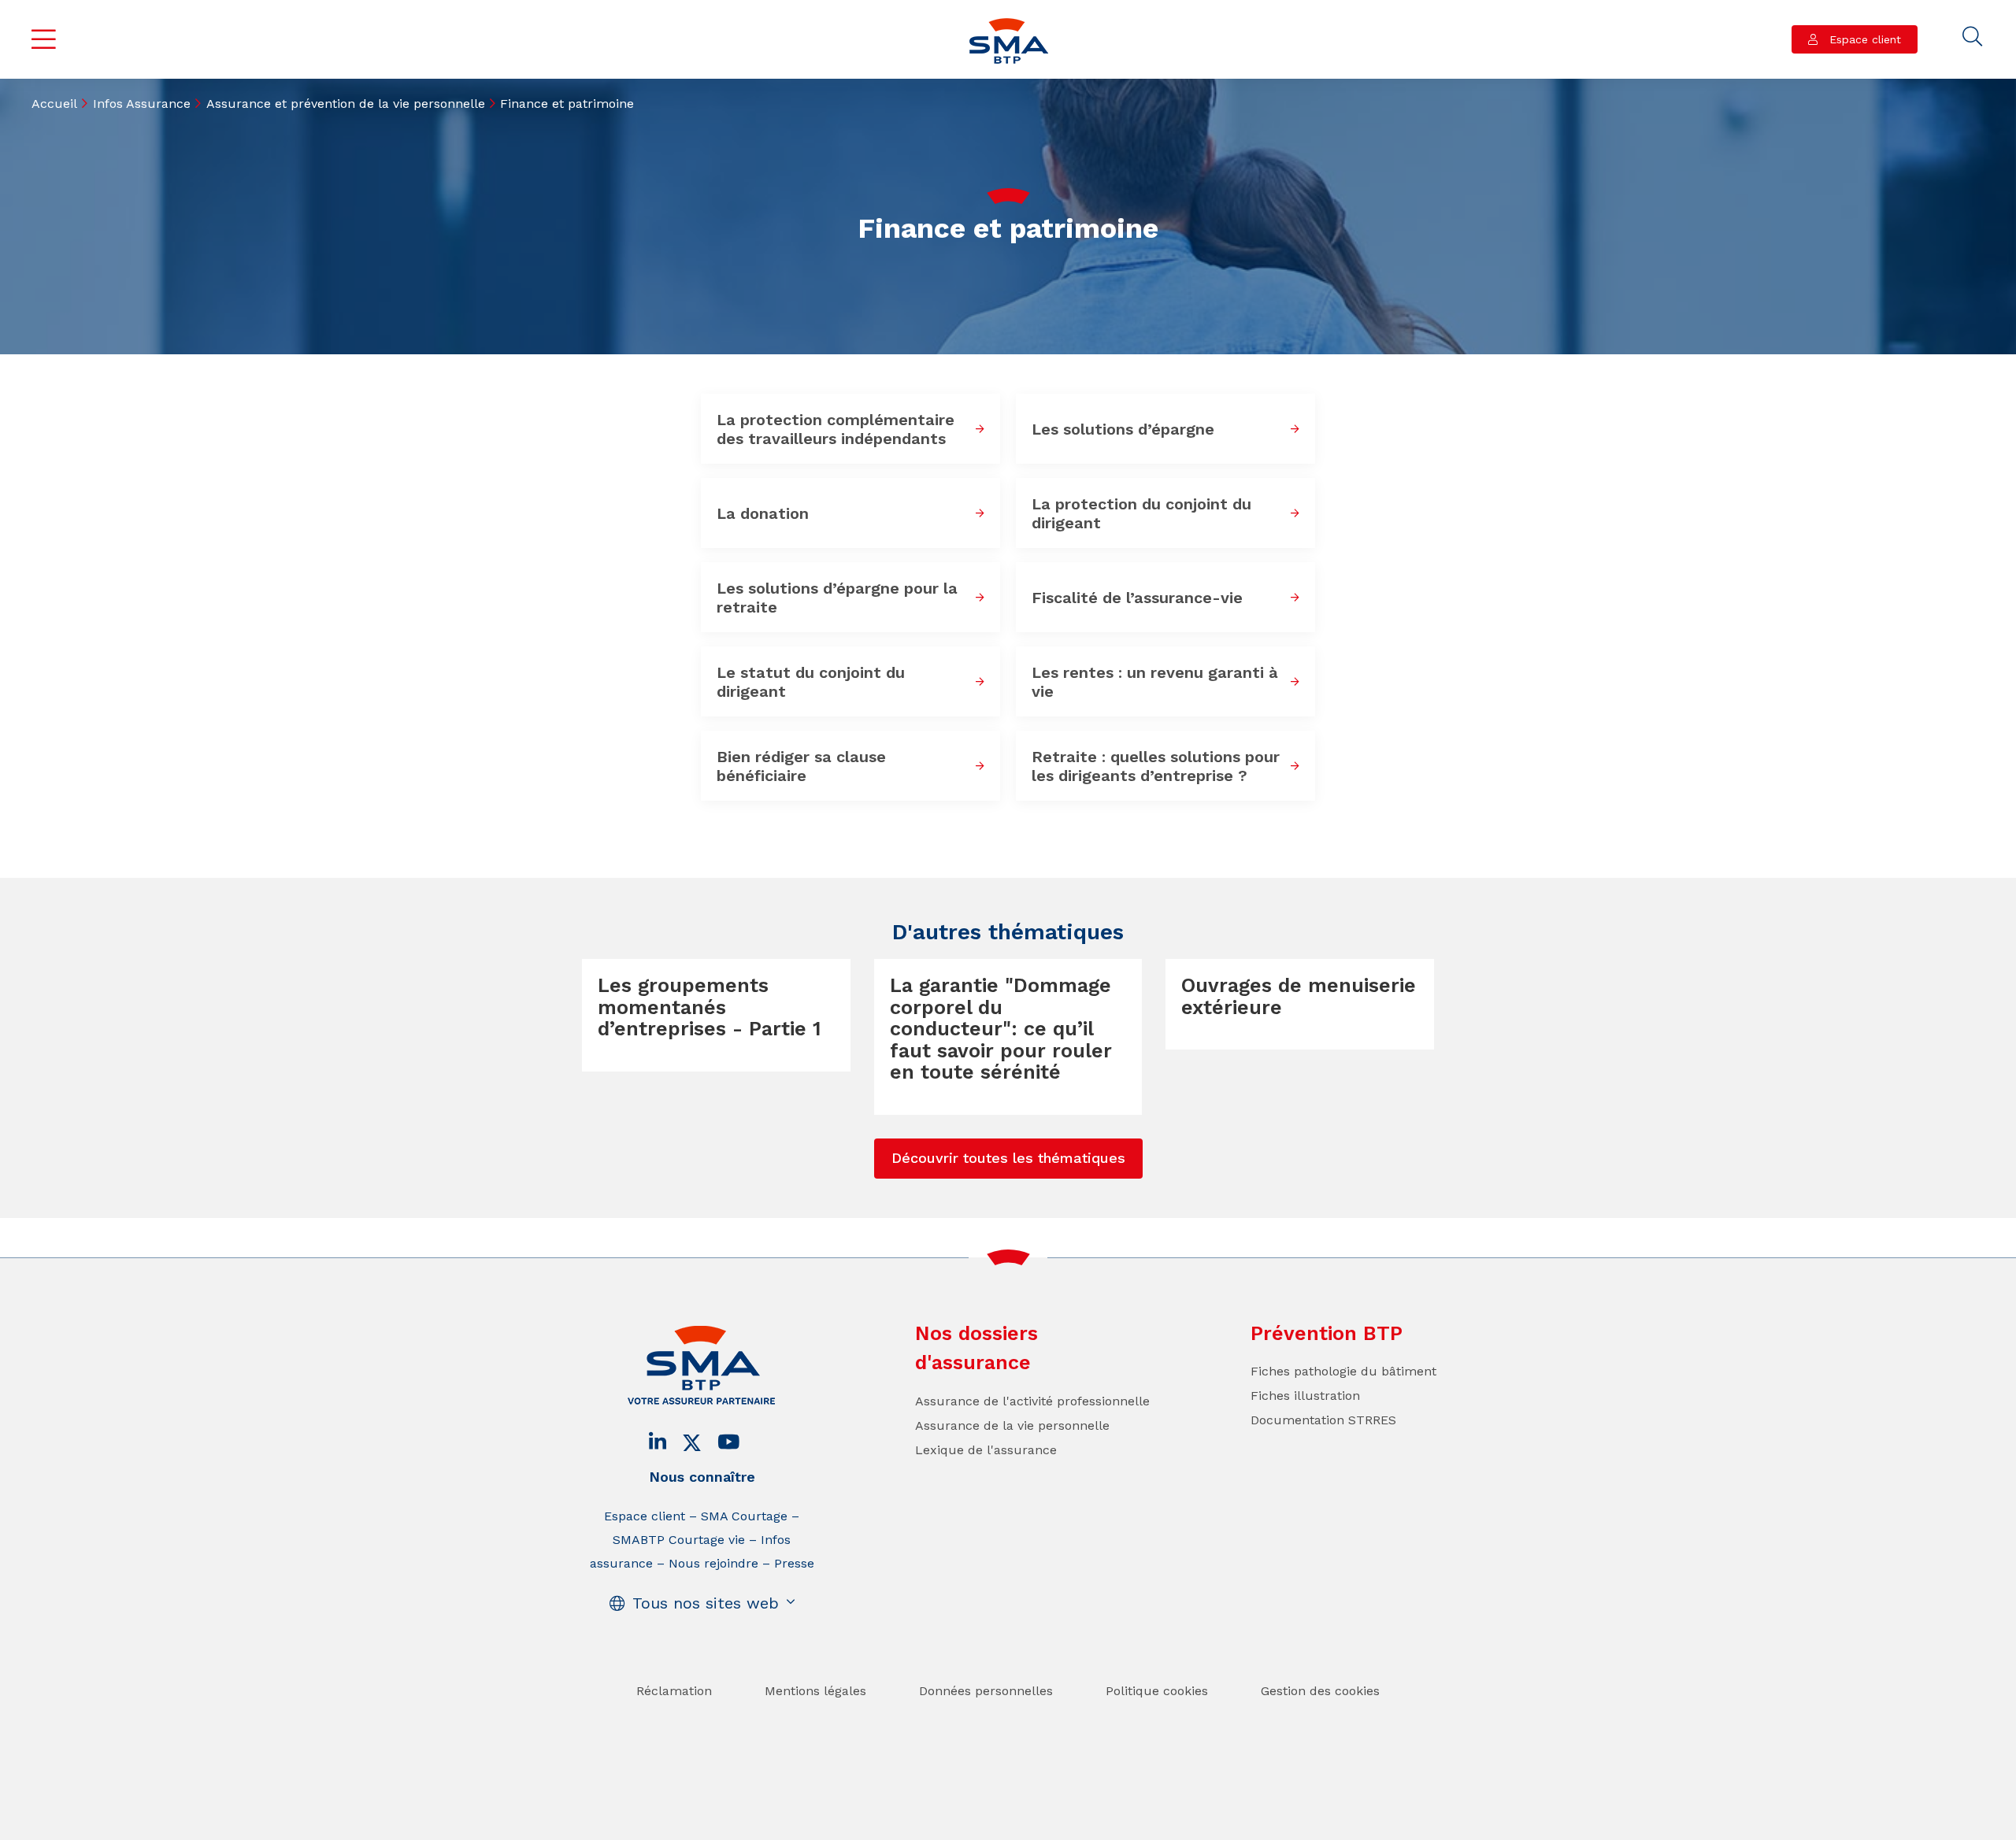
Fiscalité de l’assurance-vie (1137, 598)
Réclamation (674, 1691)
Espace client (1863, 39)
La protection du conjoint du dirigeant (1141, 513)
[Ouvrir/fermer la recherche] (1973, 37)
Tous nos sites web (706, 1603)
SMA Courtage (744, 1516)
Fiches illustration (1305, 1396)
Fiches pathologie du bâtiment (1343, 1371)
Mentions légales (815, 1691)
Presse (794, 1563)
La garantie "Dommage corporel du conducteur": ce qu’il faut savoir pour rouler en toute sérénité (1001, 1029)
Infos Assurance (142, 104)
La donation (763, 513)
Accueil (54, 104)
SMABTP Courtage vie (679, 1540)
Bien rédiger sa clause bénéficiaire (801, 766)
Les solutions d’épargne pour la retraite (837, 598)
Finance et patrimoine (567, 104)
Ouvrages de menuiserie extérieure (1299, 996)
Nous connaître (702, 1477)
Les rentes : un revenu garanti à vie (1155, 682)
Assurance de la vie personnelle (1012, 1425)
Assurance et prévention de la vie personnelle (346, 104)
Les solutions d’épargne (1123, 429)
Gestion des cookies (1320, 1691)
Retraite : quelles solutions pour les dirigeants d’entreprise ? (1156, 766)
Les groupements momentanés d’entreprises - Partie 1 (710, 1007)
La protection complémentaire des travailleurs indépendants (836, 429)
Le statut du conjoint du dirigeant (811, 682)
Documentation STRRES (1323, 1420)
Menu (44, 39)
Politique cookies (1157, 1691)
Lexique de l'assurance (986, 1450)
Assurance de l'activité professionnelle (1032, 1401)
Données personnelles (986, 1691)
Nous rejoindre (713, 1563)
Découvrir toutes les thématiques (1008, 1158)
